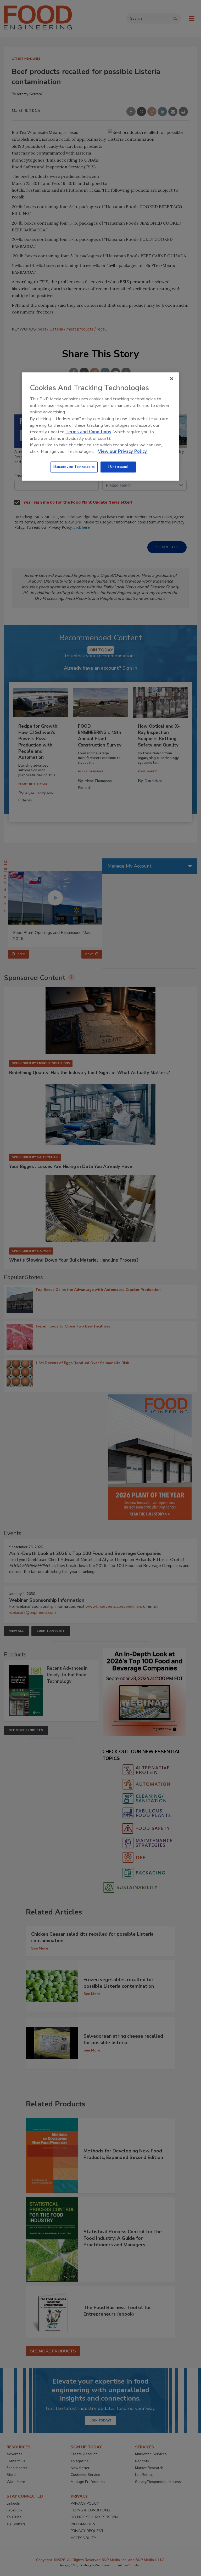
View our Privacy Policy (122, 452)
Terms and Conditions (88, 432)
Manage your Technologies (74, 467)
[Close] (172, 379)
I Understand (118, 467)
